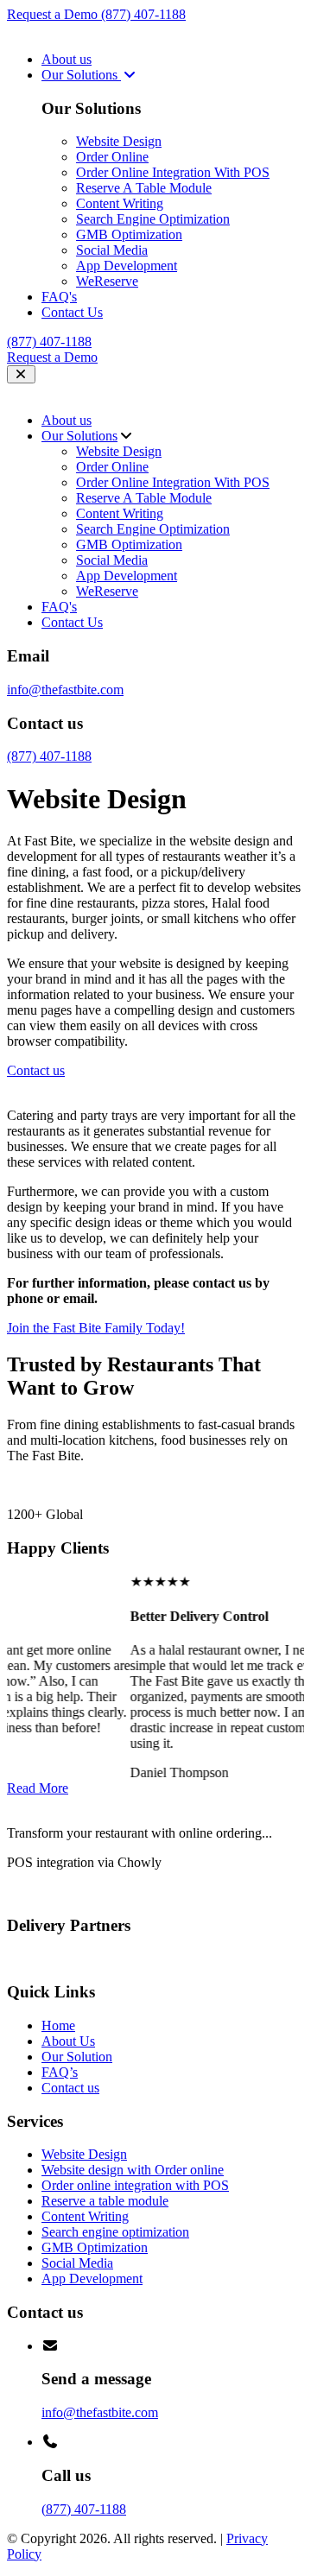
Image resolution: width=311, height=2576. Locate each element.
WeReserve (107, 281)
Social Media (112, 250)
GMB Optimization (129, 234)
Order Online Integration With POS (173, 172)
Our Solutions (81, 75)
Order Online (112, 157)
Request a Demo (54, 14)
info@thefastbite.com (65, 690)
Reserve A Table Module (144, 188)
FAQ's (59, 297)
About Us (68, 2041)
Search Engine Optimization (153, 219)
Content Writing (120, 203)
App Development (127, 266)
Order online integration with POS (135, 2185)
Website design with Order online (133, 2170)
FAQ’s (60, 2072)
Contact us (70, 2088)
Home (58, 2025)
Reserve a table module (105, 2201)
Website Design (119, 141)
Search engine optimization (115, 2232)
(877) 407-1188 (143, 14)
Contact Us (72, 312)
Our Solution (77, 2057)
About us (67, 59)
